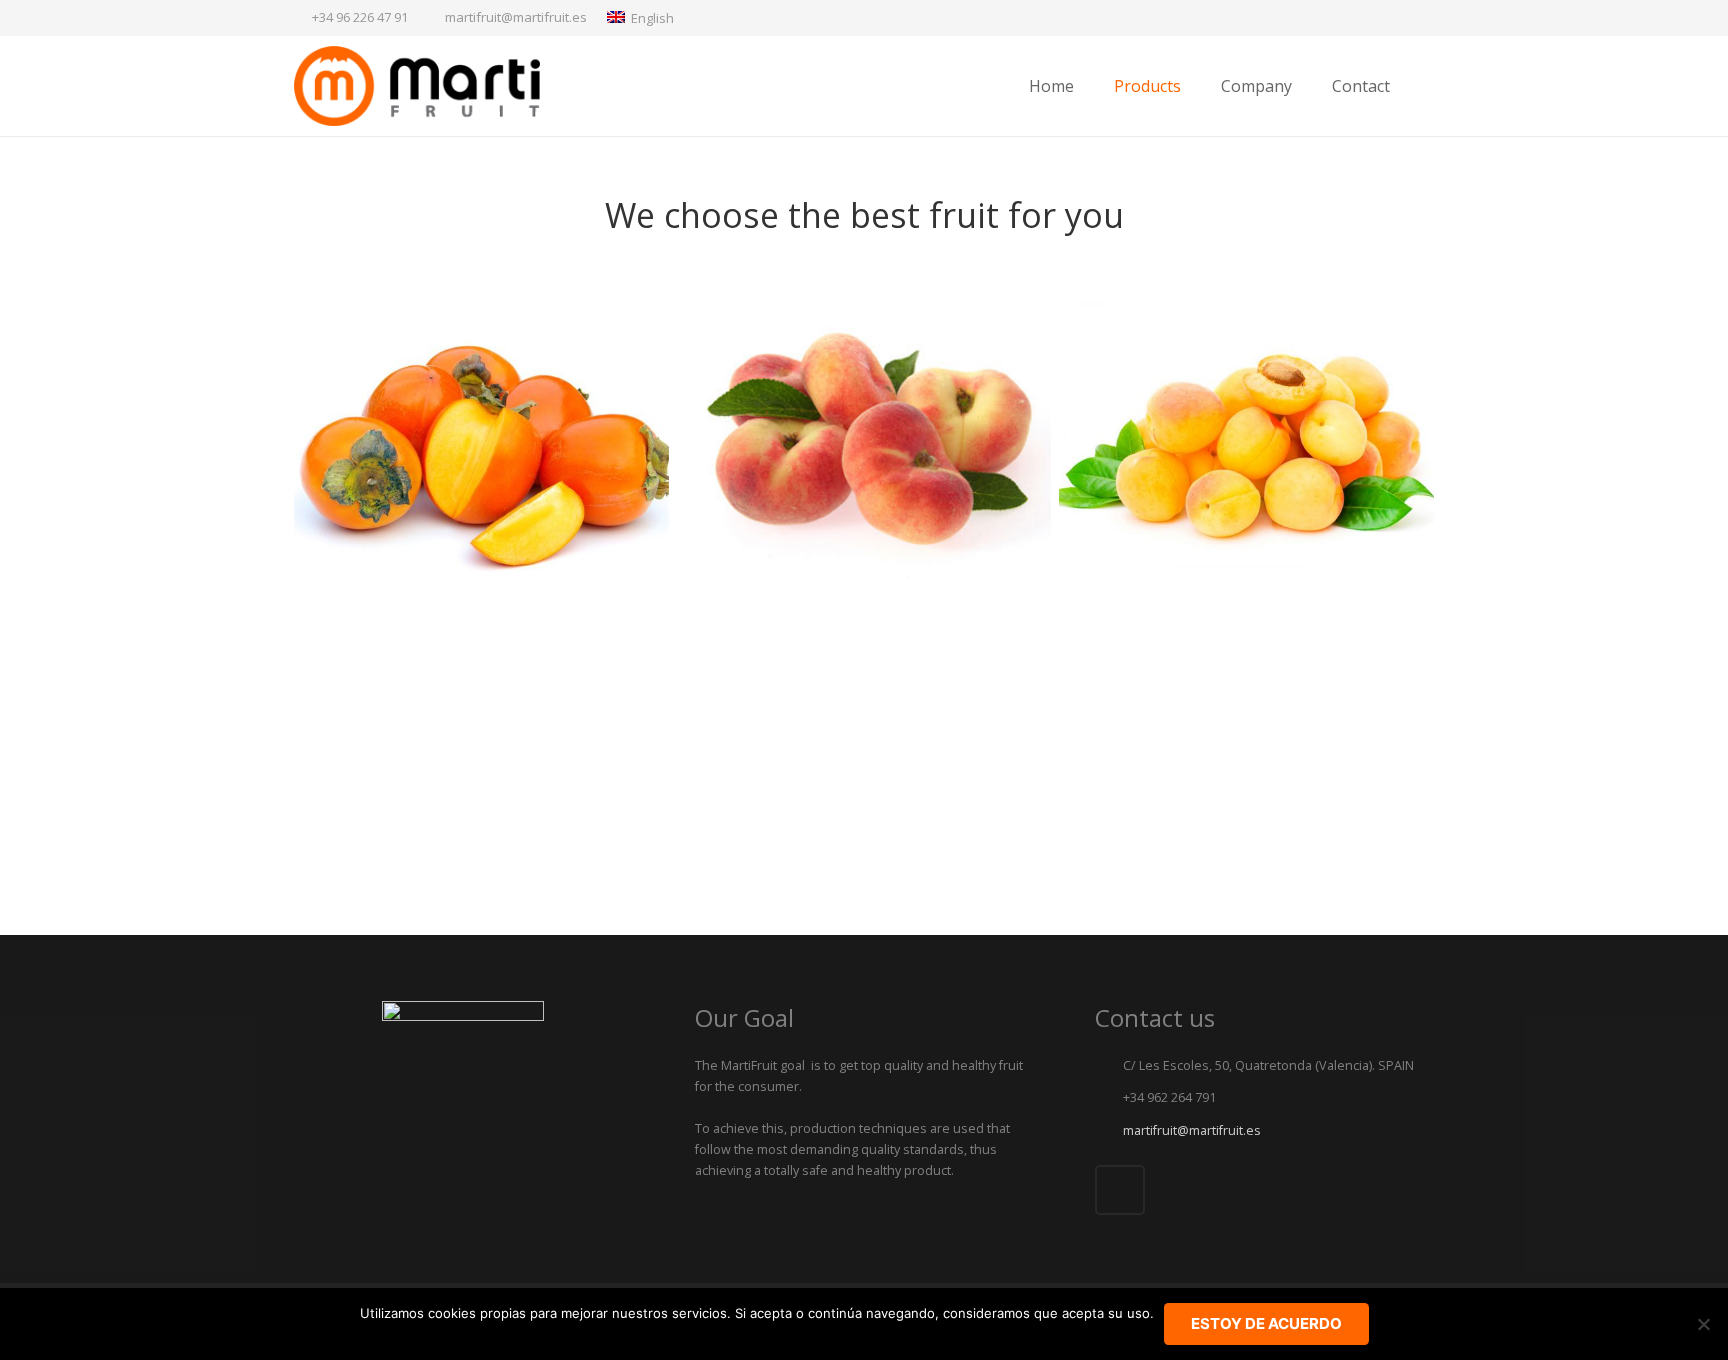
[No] (1703, 1324)
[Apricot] (1246, 441)
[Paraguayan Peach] (864, 441)
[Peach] (1246, 730)
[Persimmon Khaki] (481, 441)
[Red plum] (481, 730)
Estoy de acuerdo (1266, 1323)
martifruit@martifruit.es (516, 17)
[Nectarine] (864, 730)
